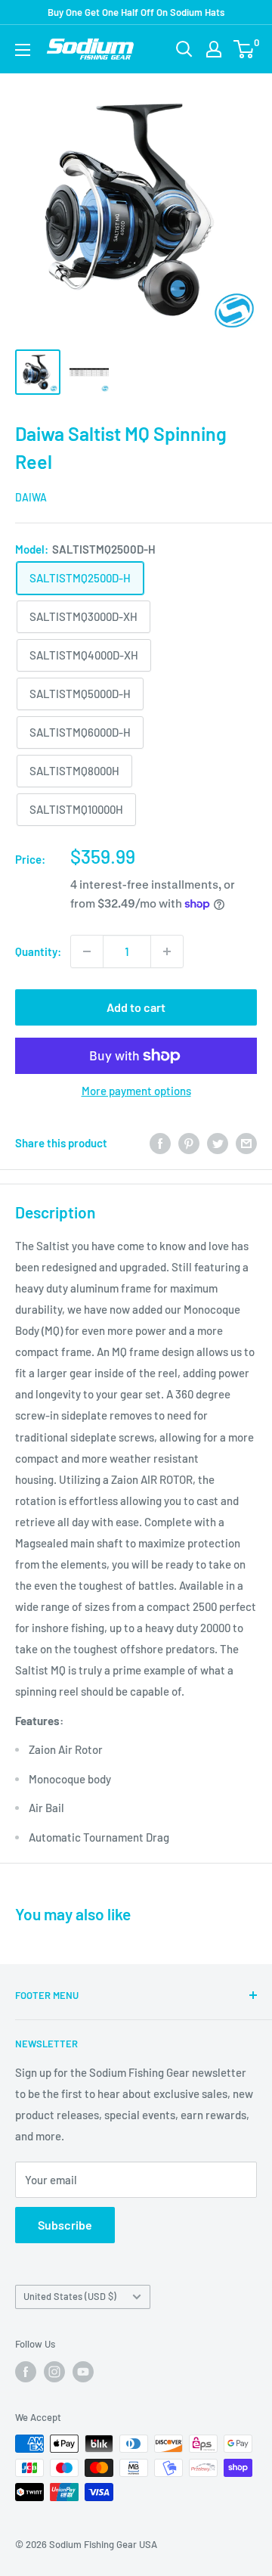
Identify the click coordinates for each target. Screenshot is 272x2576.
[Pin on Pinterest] (189, 1143)
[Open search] (184, 49)
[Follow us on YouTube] (83, 2372)
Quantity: (38, 951)
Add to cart (136, 1007)
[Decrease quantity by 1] (87, 951)
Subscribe (65, 2225)
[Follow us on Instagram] (54, 2372)
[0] (244, 49)
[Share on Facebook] (160, 1143)
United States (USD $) (70, 2296)
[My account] (214, 49)
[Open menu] (23, 50)
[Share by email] (246, 1143)
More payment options (136, 1091)
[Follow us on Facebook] (26, 2372)
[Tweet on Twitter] (218, 1143)
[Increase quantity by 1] (167, 951)
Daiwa (31, 497)
